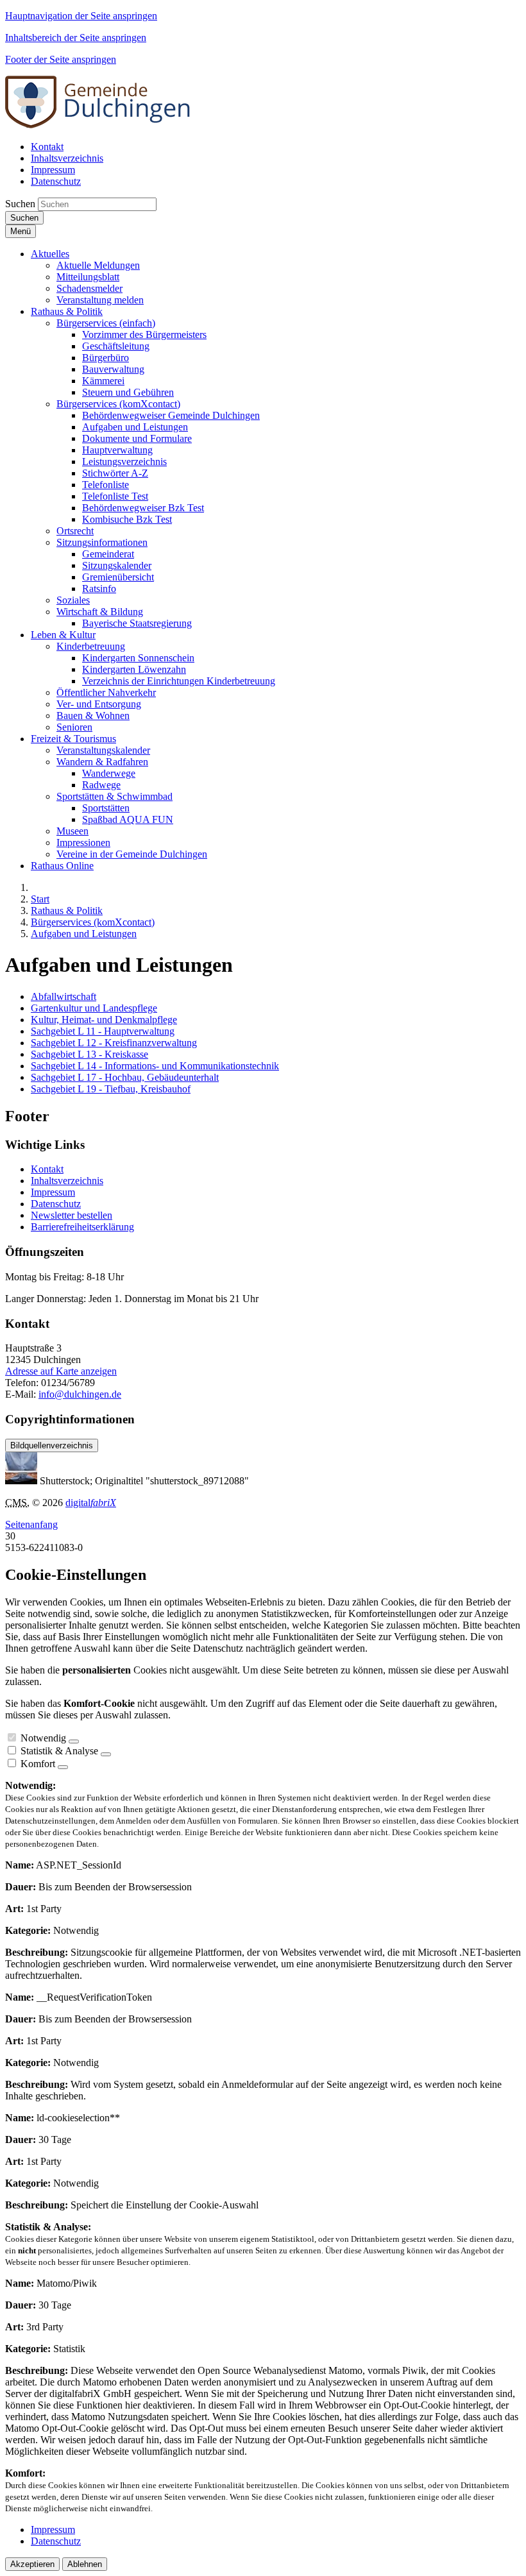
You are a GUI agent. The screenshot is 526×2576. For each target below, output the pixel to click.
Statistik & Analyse (59, 1751)
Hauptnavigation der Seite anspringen (81, 16)
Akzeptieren (32, 2564)
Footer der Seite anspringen (61, 59)
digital (91, 1503)
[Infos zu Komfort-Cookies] (63, 1767)
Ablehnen (85, 2564)
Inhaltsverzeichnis (67, 1181)
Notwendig (43, 1738)
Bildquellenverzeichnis (52, 1445)
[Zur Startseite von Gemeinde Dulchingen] (98, 125)
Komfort (38, 1764)
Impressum (53, 1192)
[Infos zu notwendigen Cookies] (74, 1741)
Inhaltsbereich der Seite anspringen (76, 38)
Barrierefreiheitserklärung (82, 1227)
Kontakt (47, 1169)
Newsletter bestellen (72, 1215)
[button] (50, 254)
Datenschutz (56, 1204)
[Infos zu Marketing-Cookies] (106, 1754)
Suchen (20, 204)
